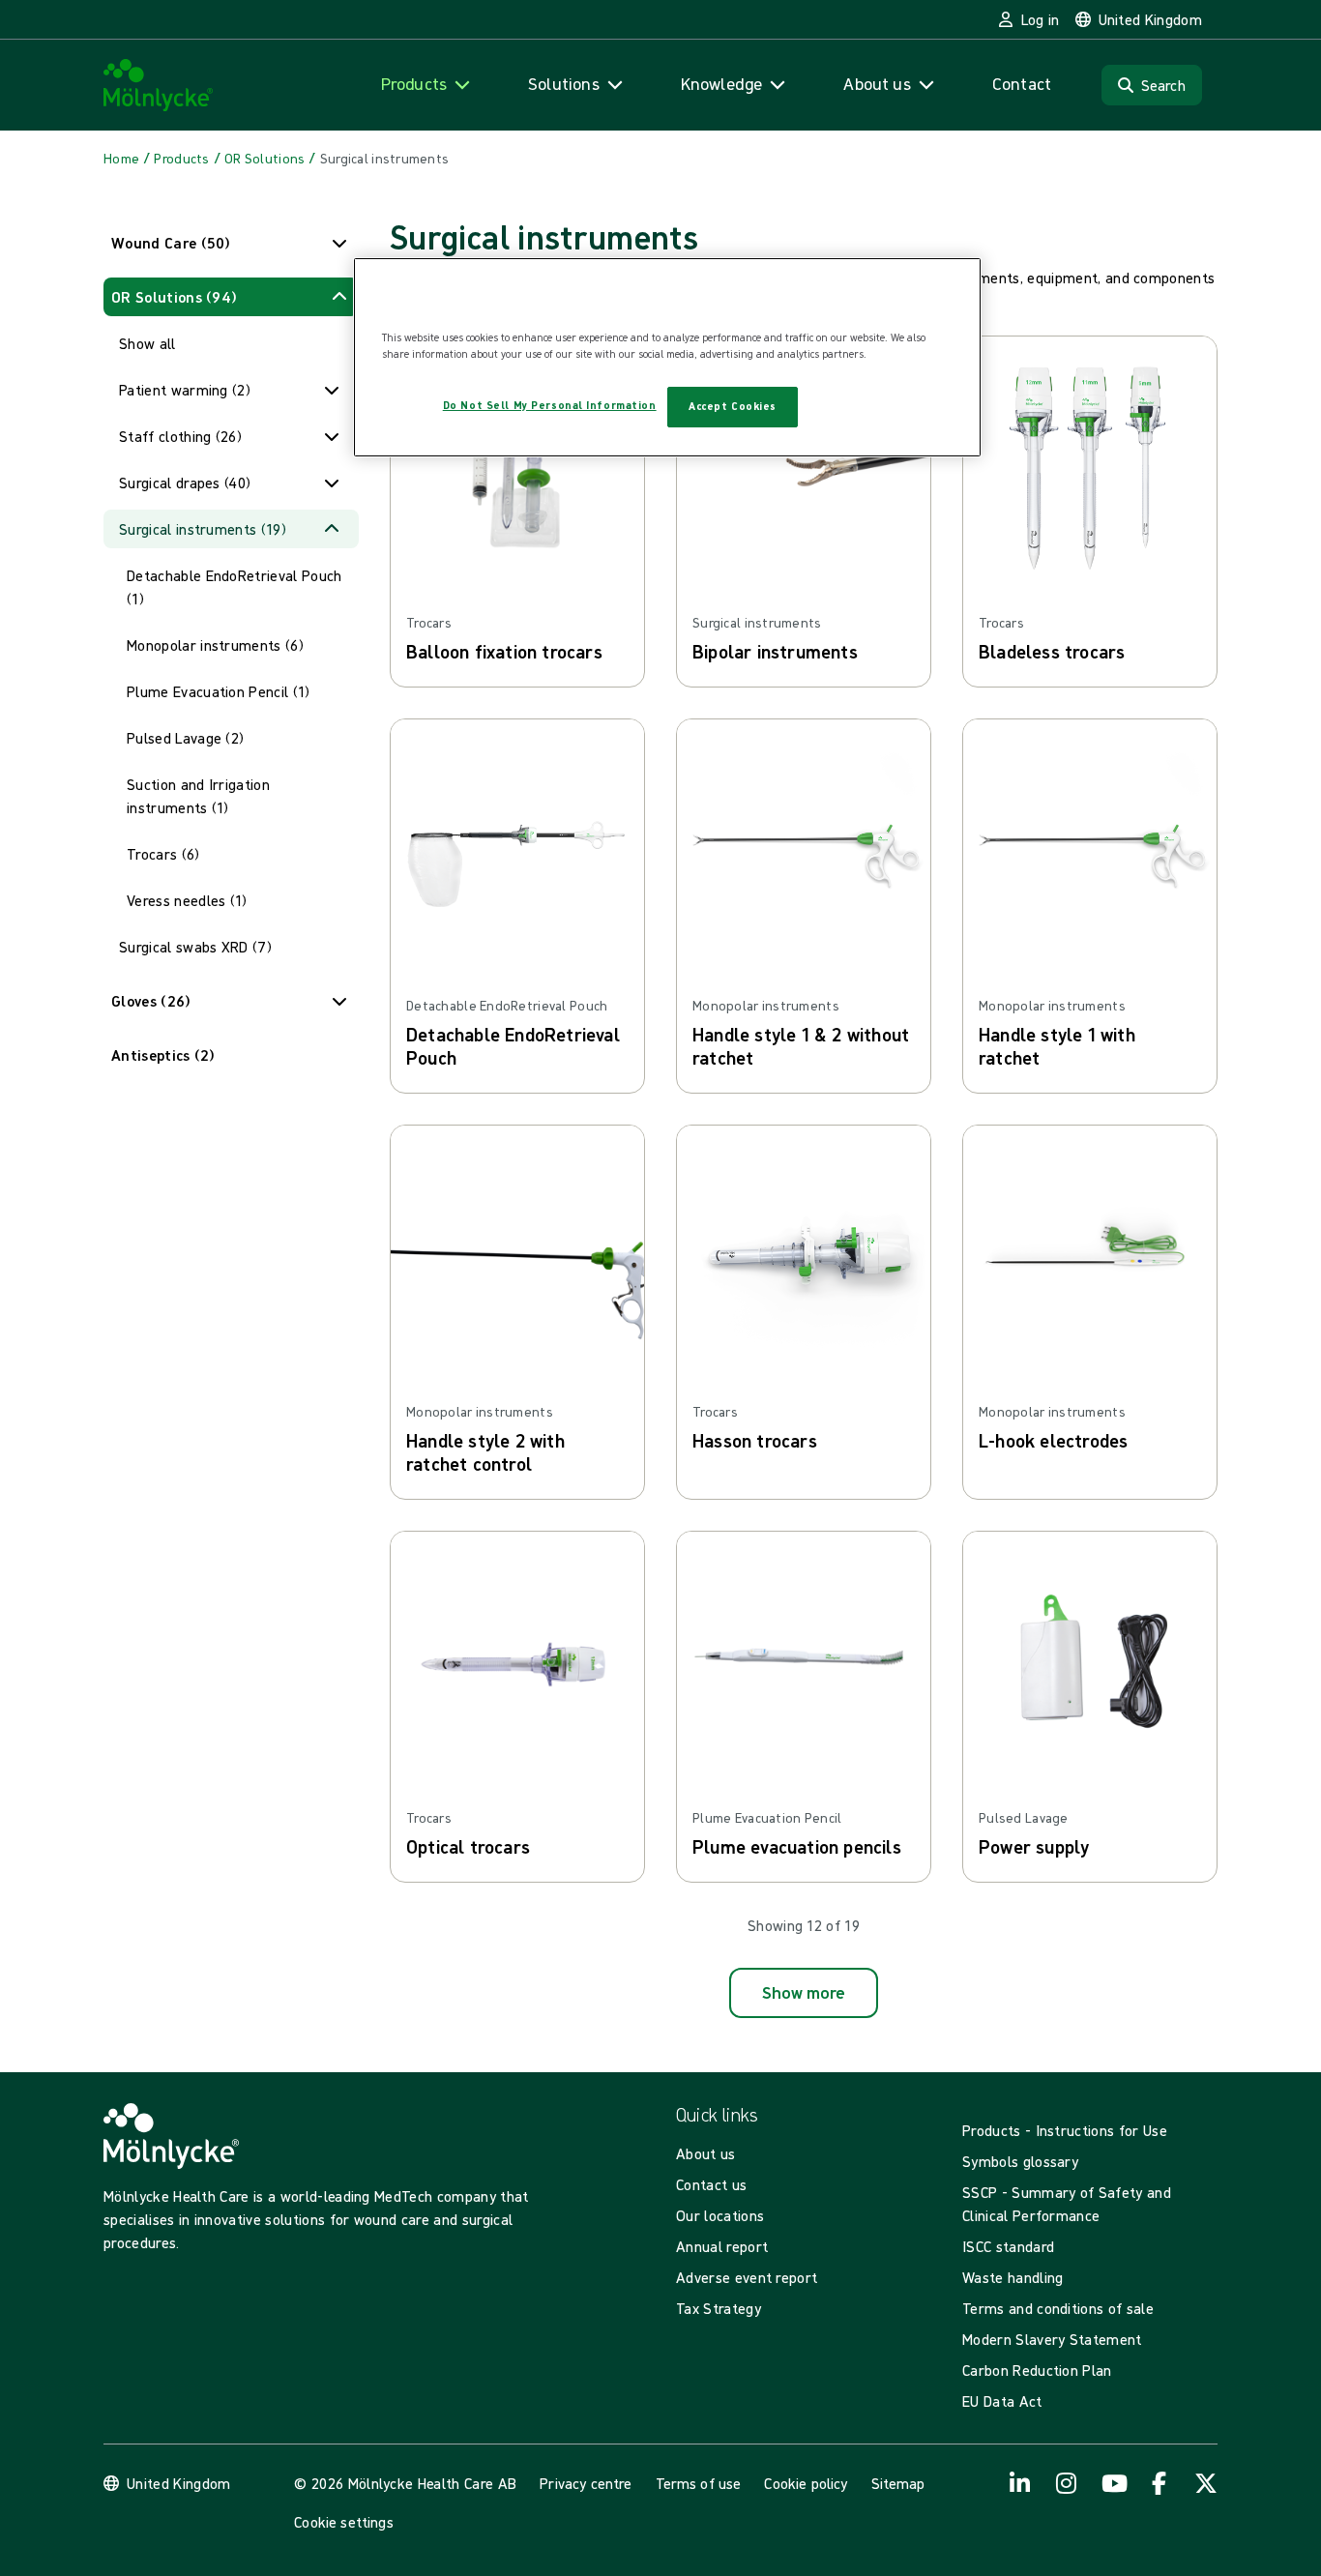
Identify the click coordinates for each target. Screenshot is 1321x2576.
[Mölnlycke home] (159, 86)
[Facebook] (1160, 2483)
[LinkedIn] (1020, 2483)
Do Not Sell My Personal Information (550, 405)
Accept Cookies (733, 406)
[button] (231, 243)
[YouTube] (1113, 2483)
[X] (1206, 2483)
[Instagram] (1067, 2483)
